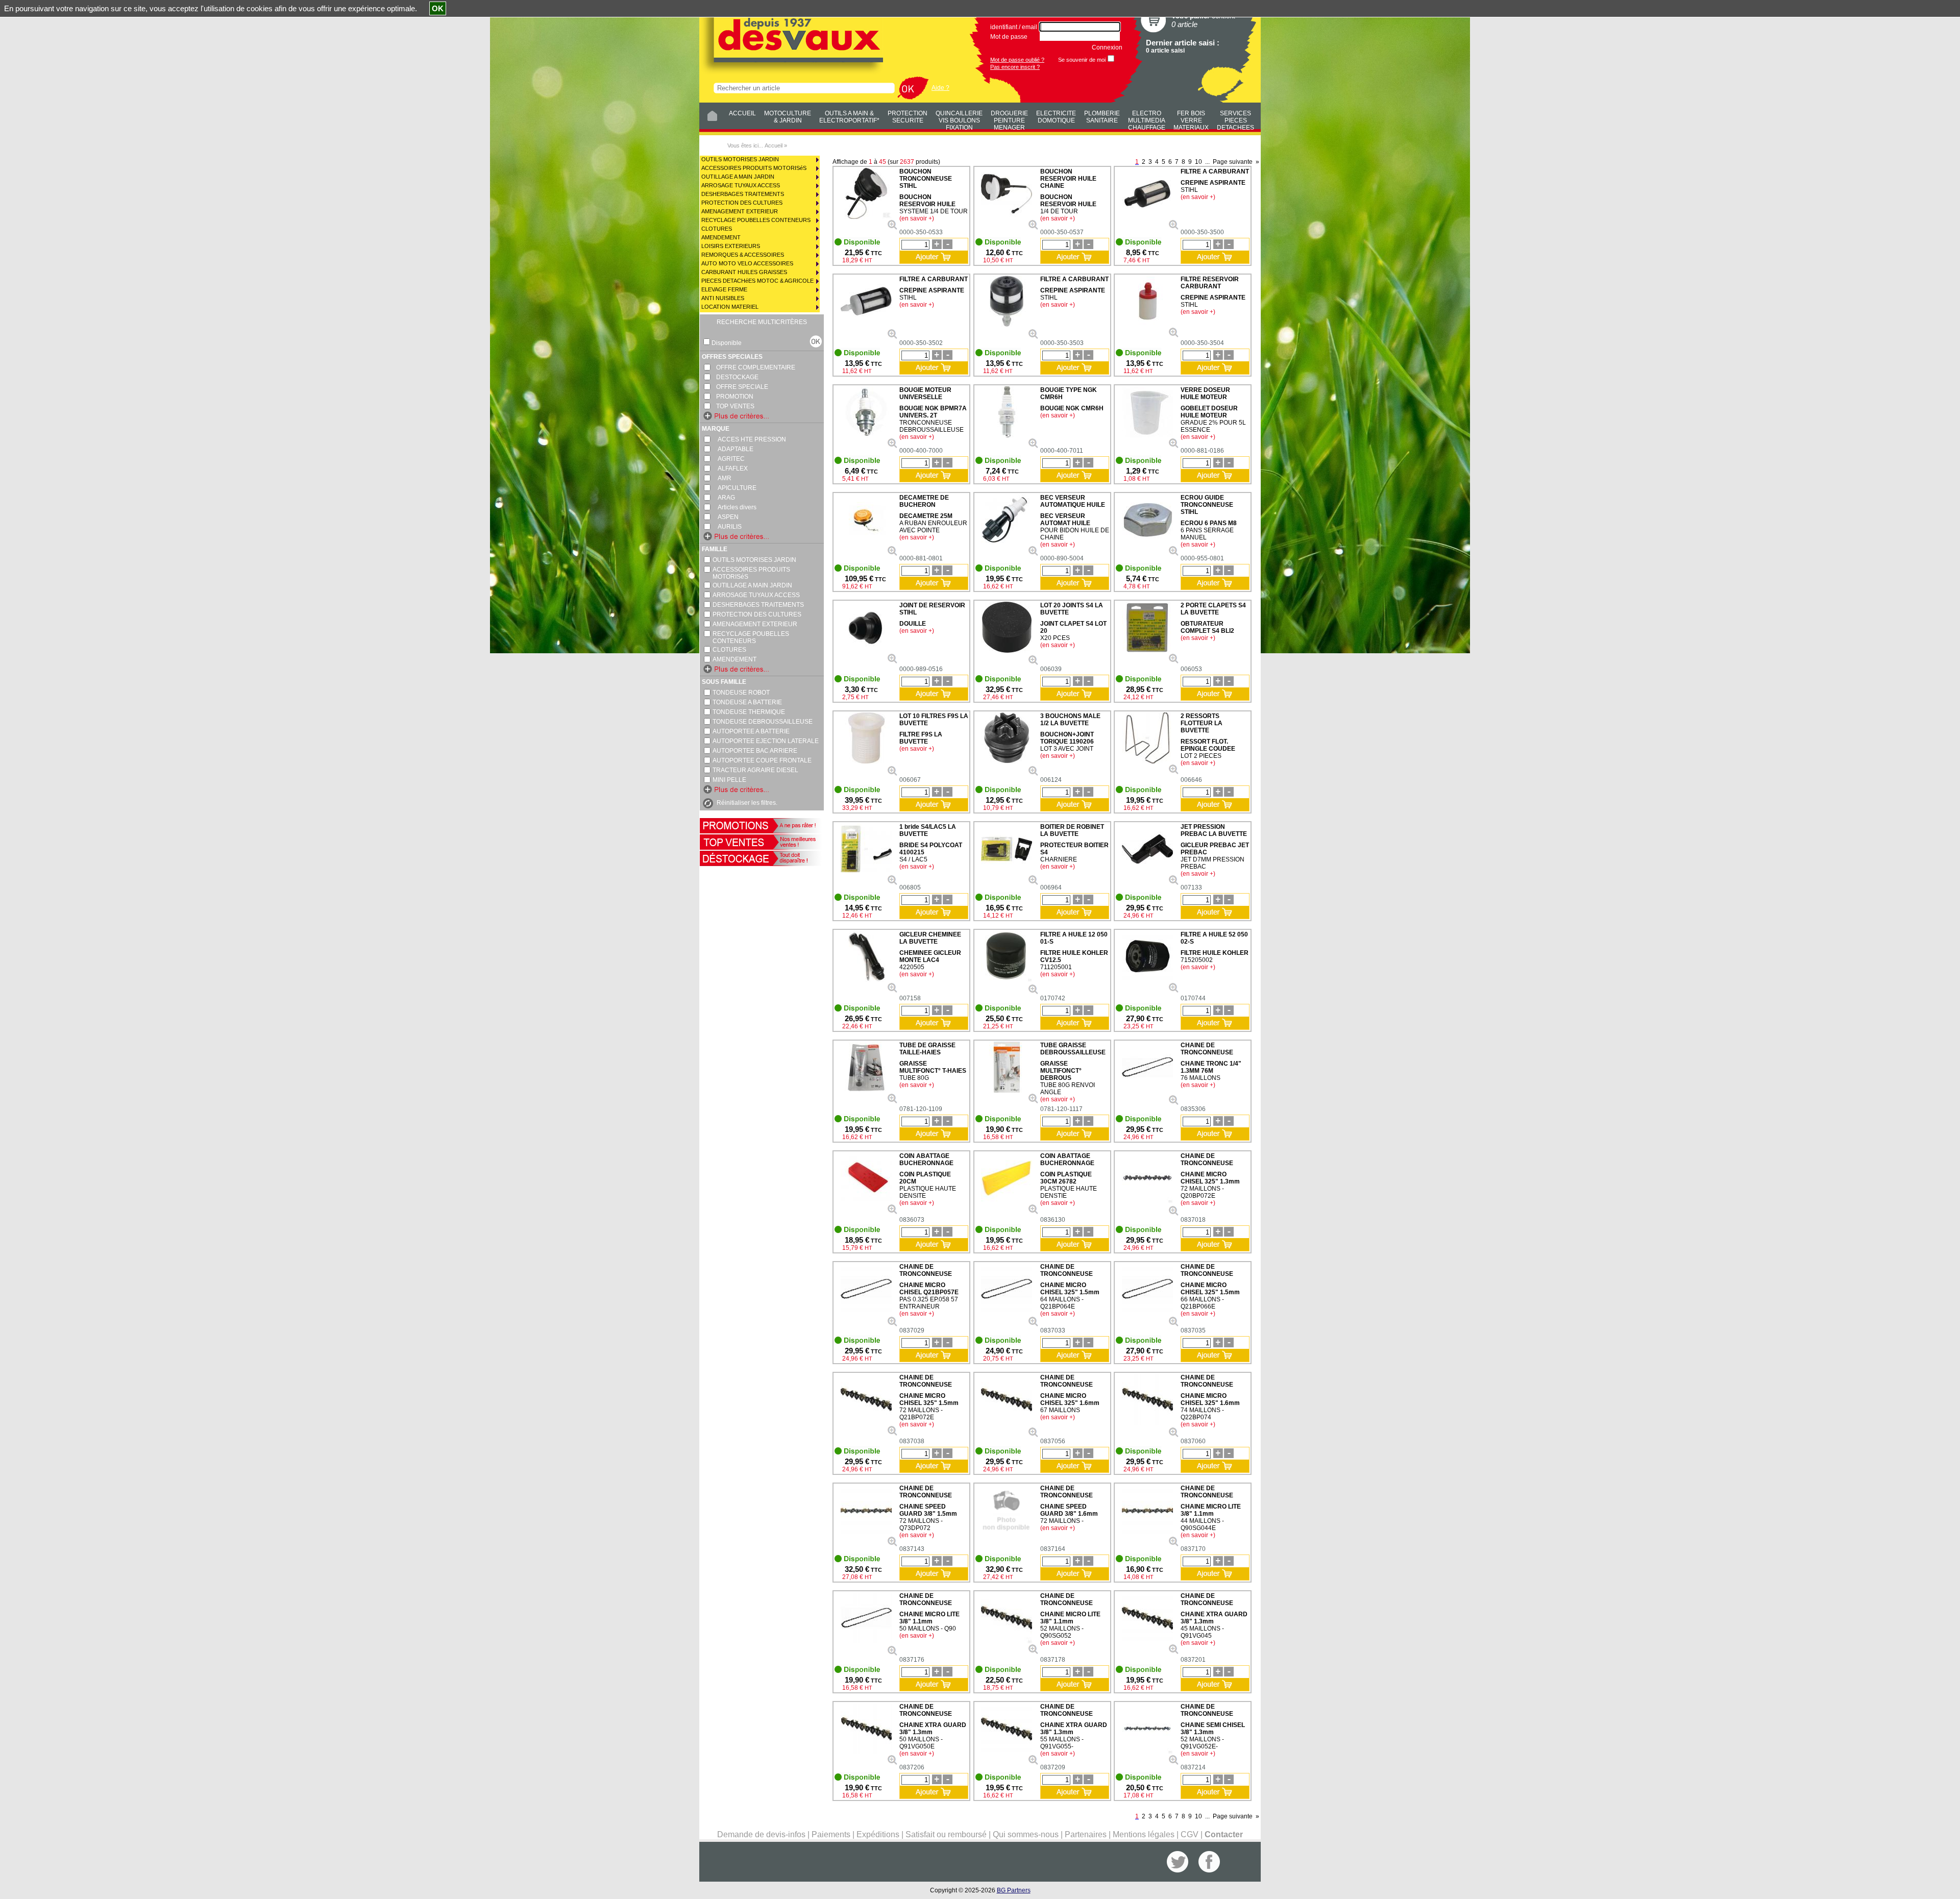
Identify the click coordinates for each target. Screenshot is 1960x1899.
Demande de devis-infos (761, 1834)
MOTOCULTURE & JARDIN (788, 117)
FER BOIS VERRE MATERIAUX (1191, 119)
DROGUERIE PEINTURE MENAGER (1009, 119)
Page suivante (1233, 162)
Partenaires (1086, 1834)
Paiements (831, 1834)
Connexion (1107, 47)
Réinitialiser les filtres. (747, 803)
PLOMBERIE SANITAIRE (1102, 117)
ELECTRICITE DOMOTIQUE (1056, 117)
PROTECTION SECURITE (908, 117)
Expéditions (878, 1834)
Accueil (774, 145)
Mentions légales (1144, 1834)
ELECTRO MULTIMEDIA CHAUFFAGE (1147, 119)
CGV (1190, 1834)
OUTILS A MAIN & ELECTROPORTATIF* (849, 117)
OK (438, 8)
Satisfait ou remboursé (946, 1834)
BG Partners (1014, 1890)
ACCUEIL (742, 113)
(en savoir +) (917, 218)
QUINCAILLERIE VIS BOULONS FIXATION (959, 119)
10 (1198, 162)
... (1207, 162)
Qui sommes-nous (1026, 1834)
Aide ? (940, 88)
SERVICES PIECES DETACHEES (1235, 119)
